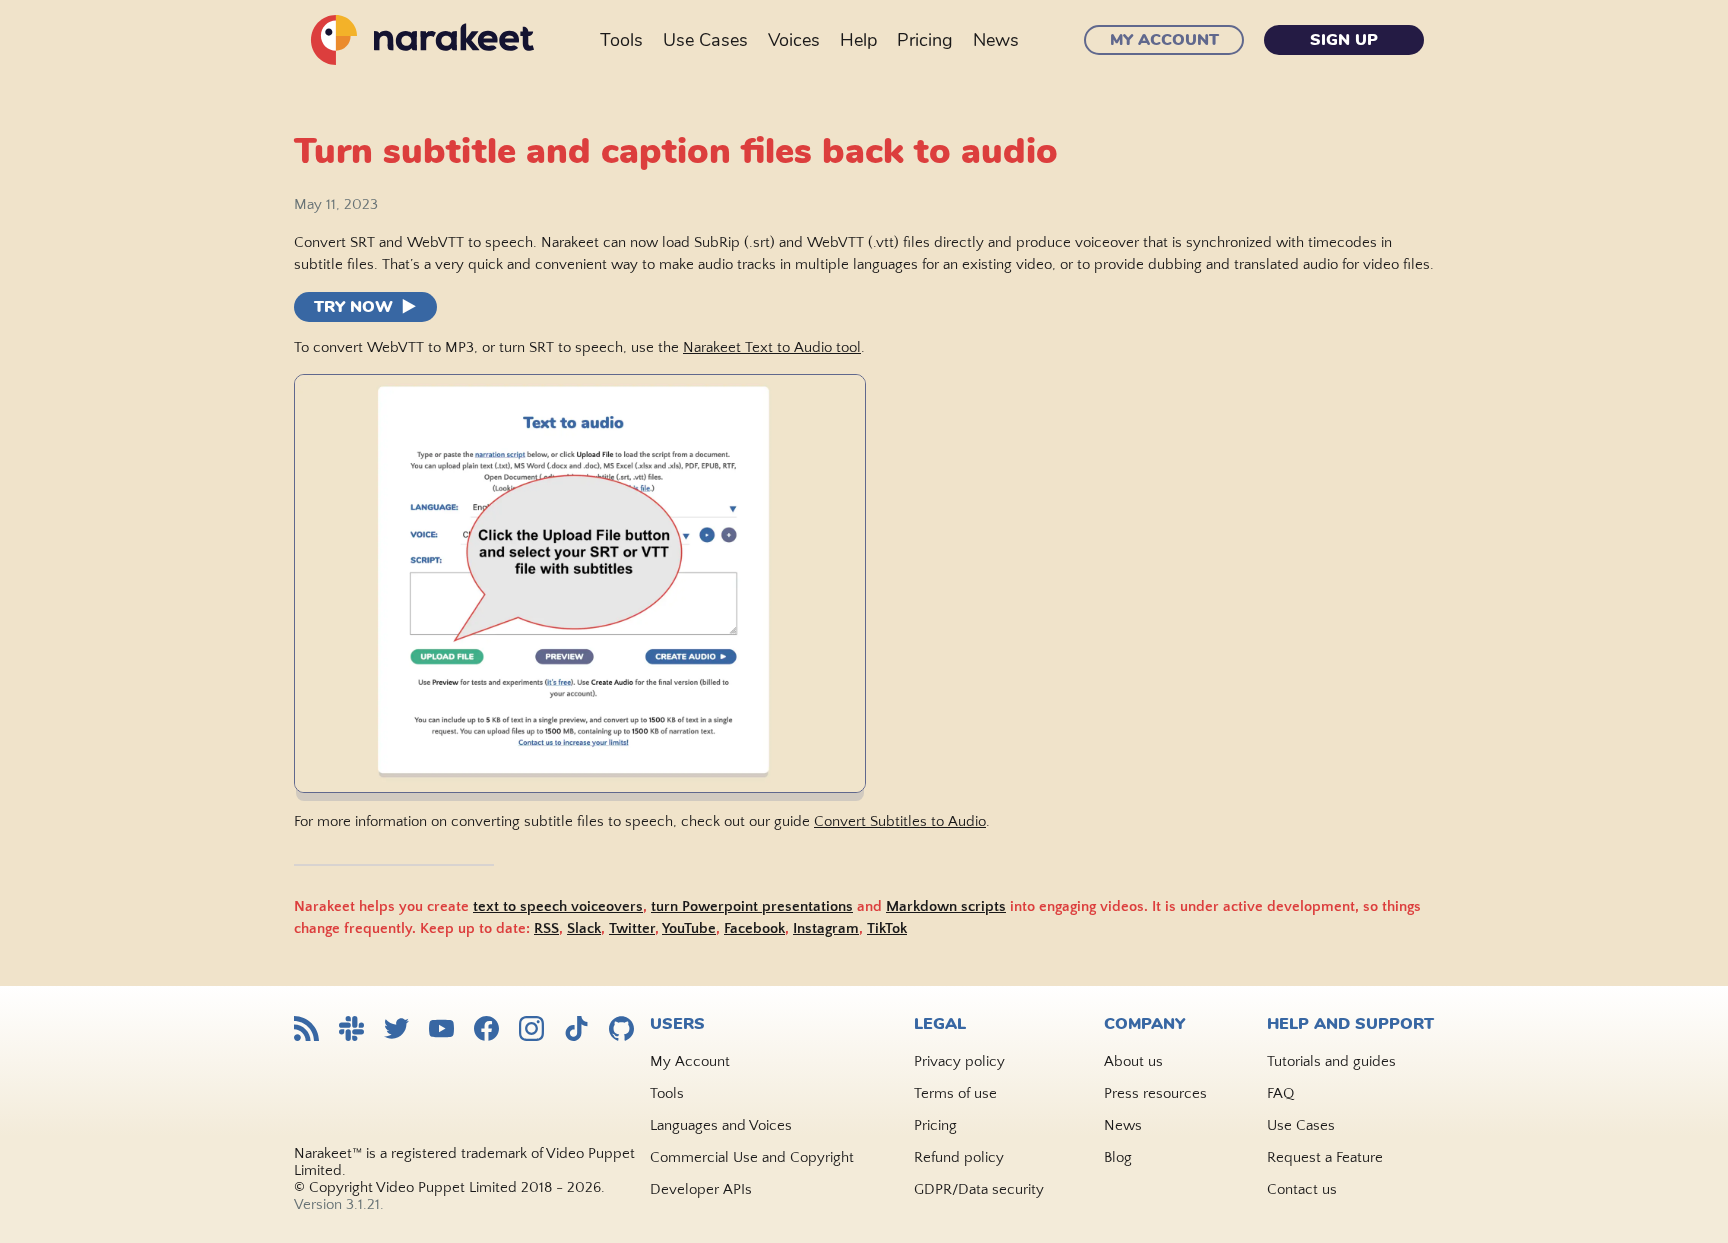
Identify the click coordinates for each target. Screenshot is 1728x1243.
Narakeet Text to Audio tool (772, 347)
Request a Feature (1325, 1157)
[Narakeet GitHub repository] (621, 1030)
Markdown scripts (946, 906)
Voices (794, 40)
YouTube (689, 928)
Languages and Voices (721, 1125)
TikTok (887, 928)
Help (858, 40)
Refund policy (959, 1157)
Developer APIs (701, 1189)
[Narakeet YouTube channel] (441, 1030)
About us (1133, 1061)
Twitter (632, 928)
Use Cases (705, 40)
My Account (1164, 40)
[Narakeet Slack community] (351, 1030)
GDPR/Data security (979, 1189)
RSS (546, 928)
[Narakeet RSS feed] (306, 1030)
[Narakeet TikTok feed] (576, 1030)
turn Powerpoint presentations (752, 906)
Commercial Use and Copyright (752, 1157)
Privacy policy (959, 1061)
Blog (1118, 1157)
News (996, 40)
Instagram (826, 928)
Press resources (1155, 1093)
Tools (621, 40)
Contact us (1302, 1189)
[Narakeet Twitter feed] (396, 1030)
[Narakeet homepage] (419, 40)
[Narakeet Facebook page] (486, 1030)
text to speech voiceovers (558, 906)
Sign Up (1344, 40)
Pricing (925, 40)
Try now (353, 307)
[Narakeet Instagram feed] (531, 1030)
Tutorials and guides (1331, 1061)
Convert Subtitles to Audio (900, 821)
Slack (584, 928)
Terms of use (955, 1093)
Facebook (754, 928)
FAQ (1280, 1093)
